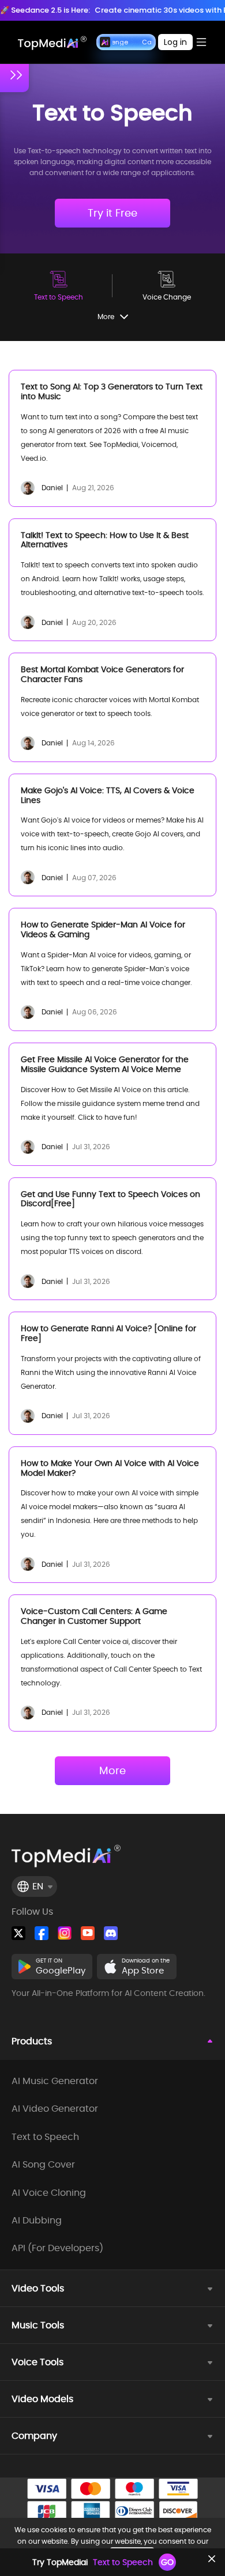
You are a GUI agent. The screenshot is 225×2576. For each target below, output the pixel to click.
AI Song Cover (43, 2165)
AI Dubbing (37, 2221)
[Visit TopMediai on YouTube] (88, 1933)
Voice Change (167, 297)
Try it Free (112, 213)
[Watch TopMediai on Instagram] (65, 1933)
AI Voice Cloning (49, 2193)
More (112, 1770)
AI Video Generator (55, 2109)
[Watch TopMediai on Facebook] (42, 1933)
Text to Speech (59, 297)
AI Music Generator (55, 2081)
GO (167, 2562)
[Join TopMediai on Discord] (111, 1933)
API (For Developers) (57, 2248)
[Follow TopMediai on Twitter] (18, 1933)
